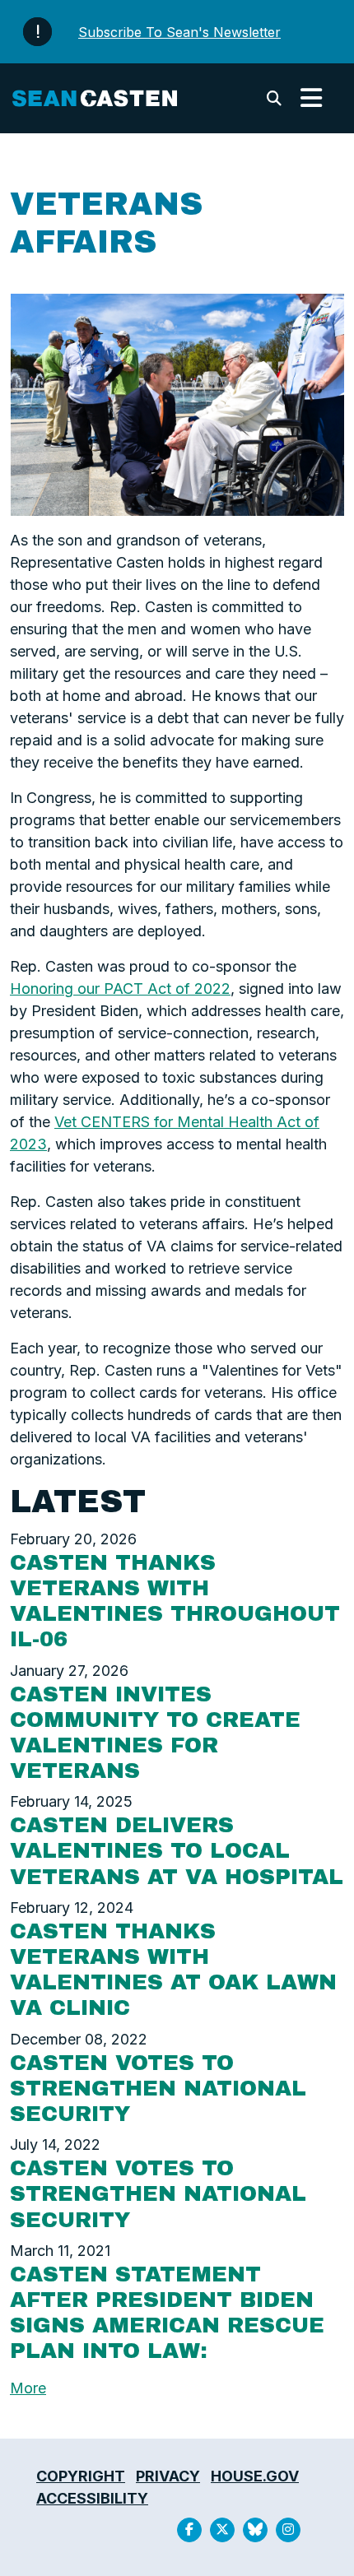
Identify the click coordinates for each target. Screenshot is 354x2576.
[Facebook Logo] (189, 2530)
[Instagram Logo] (288, 2530)
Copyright (81, 2476)
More (28, 2388)
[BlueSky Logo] (255, 2530)
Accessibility (92, 2498)
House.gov (255, 2476)
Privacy (168, 2476)
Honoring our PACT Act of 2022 (120, 989)
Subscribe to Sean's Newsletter (179, 32)
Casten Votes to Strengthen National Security (158, 2088)
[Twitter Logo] (222, 2530)
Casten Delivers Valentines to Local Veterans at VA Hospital (177, 1850)
